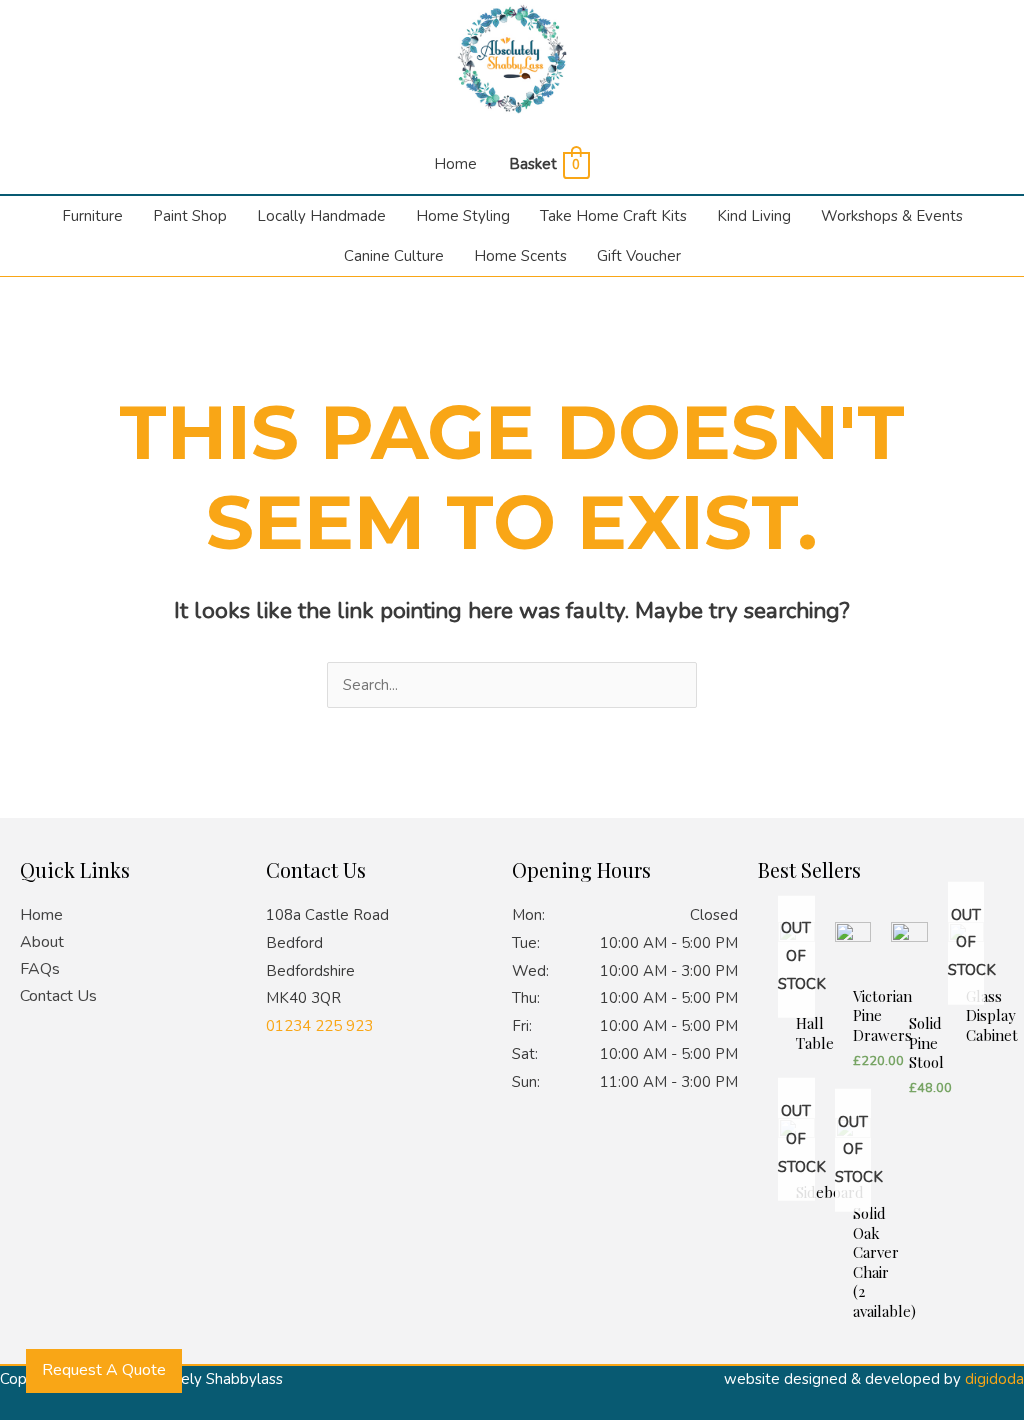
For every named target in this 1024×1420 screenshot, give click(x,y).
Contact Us (58, 996)
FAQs (40, 969)
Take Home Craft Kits (613, 216)
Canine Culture (394, 256)
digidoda (994, 1379)
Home (455, 164)
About (42, 942)
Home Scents (520, 256)
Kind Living (754, 216)
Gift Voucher (639, 256)
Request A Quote (104, 1370)
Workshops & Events (892, 216)
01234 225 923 (319, 1026)
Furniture (92, 216)
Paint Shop (190, 216)
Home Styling (463, 216)
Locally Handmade (321, 216)
